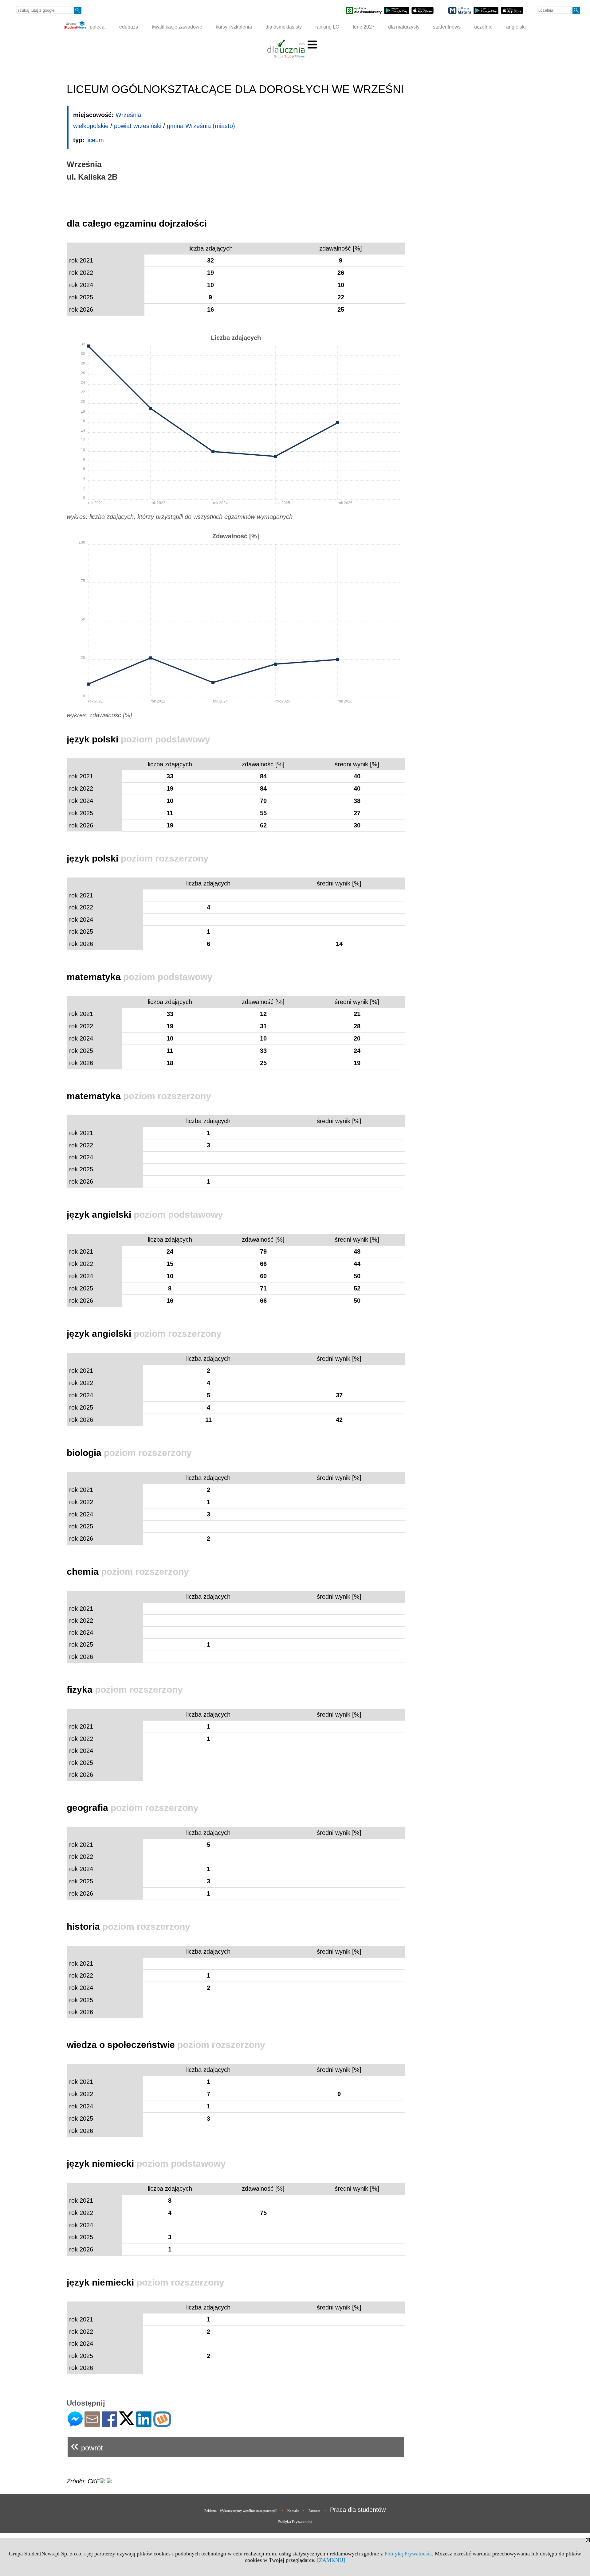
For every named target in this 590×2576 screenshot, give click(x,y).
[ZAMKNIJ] (331, 2560)
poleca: (97, 27)
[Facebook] (109, 2424)
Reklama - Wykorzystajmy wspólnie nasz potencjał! (241, 2511)
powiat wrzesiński (138, 126)
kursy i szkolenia (234, 27)
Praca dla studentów (358, 2510)
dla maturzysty (404, 27)
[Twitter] (127, 2423)
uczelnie (483, 27)
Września (128, 115)
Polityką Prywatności (408, 2554)
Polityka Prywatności (295, 2522)
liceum (95, 140)
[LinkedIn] (144, 2424)
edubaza (129, 27)
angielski (516, 27)
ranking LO (327, 27)
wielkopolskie (91, 126)
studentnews (447, 27)
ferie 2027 (364, 27)
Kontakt (293, 2511)
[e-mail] (92, 2424)
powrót (87, 2445)
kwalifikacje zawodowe (177, 27)
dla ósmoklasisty (284, 27)
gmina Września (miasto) (201, 126)
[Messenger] (75, 2424)
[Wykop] (162, 2424)
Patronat (314, 2511)
